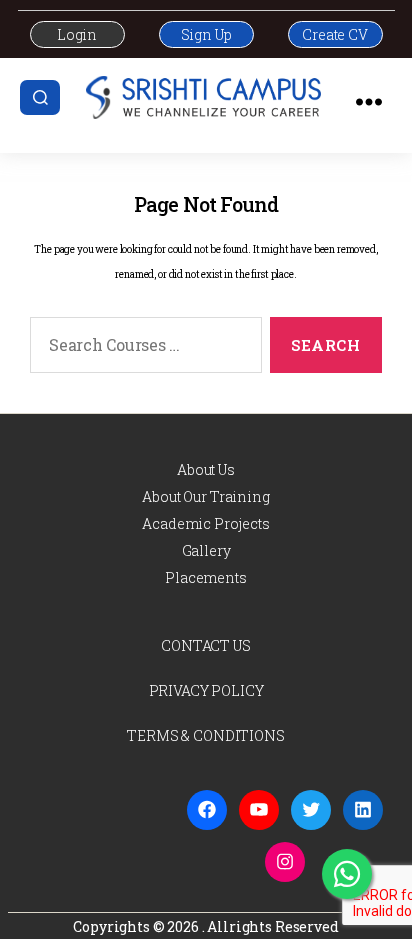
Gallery (206, 550)
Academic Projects (205, 523)
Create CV (335, 34)
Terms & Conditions (205, 735)
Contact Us (206, 645)
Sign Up (206, 34)
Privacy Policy (206, 690)
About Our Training (205, 496)
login (77, 34)
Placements (206, 577)
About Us (206, 469)
